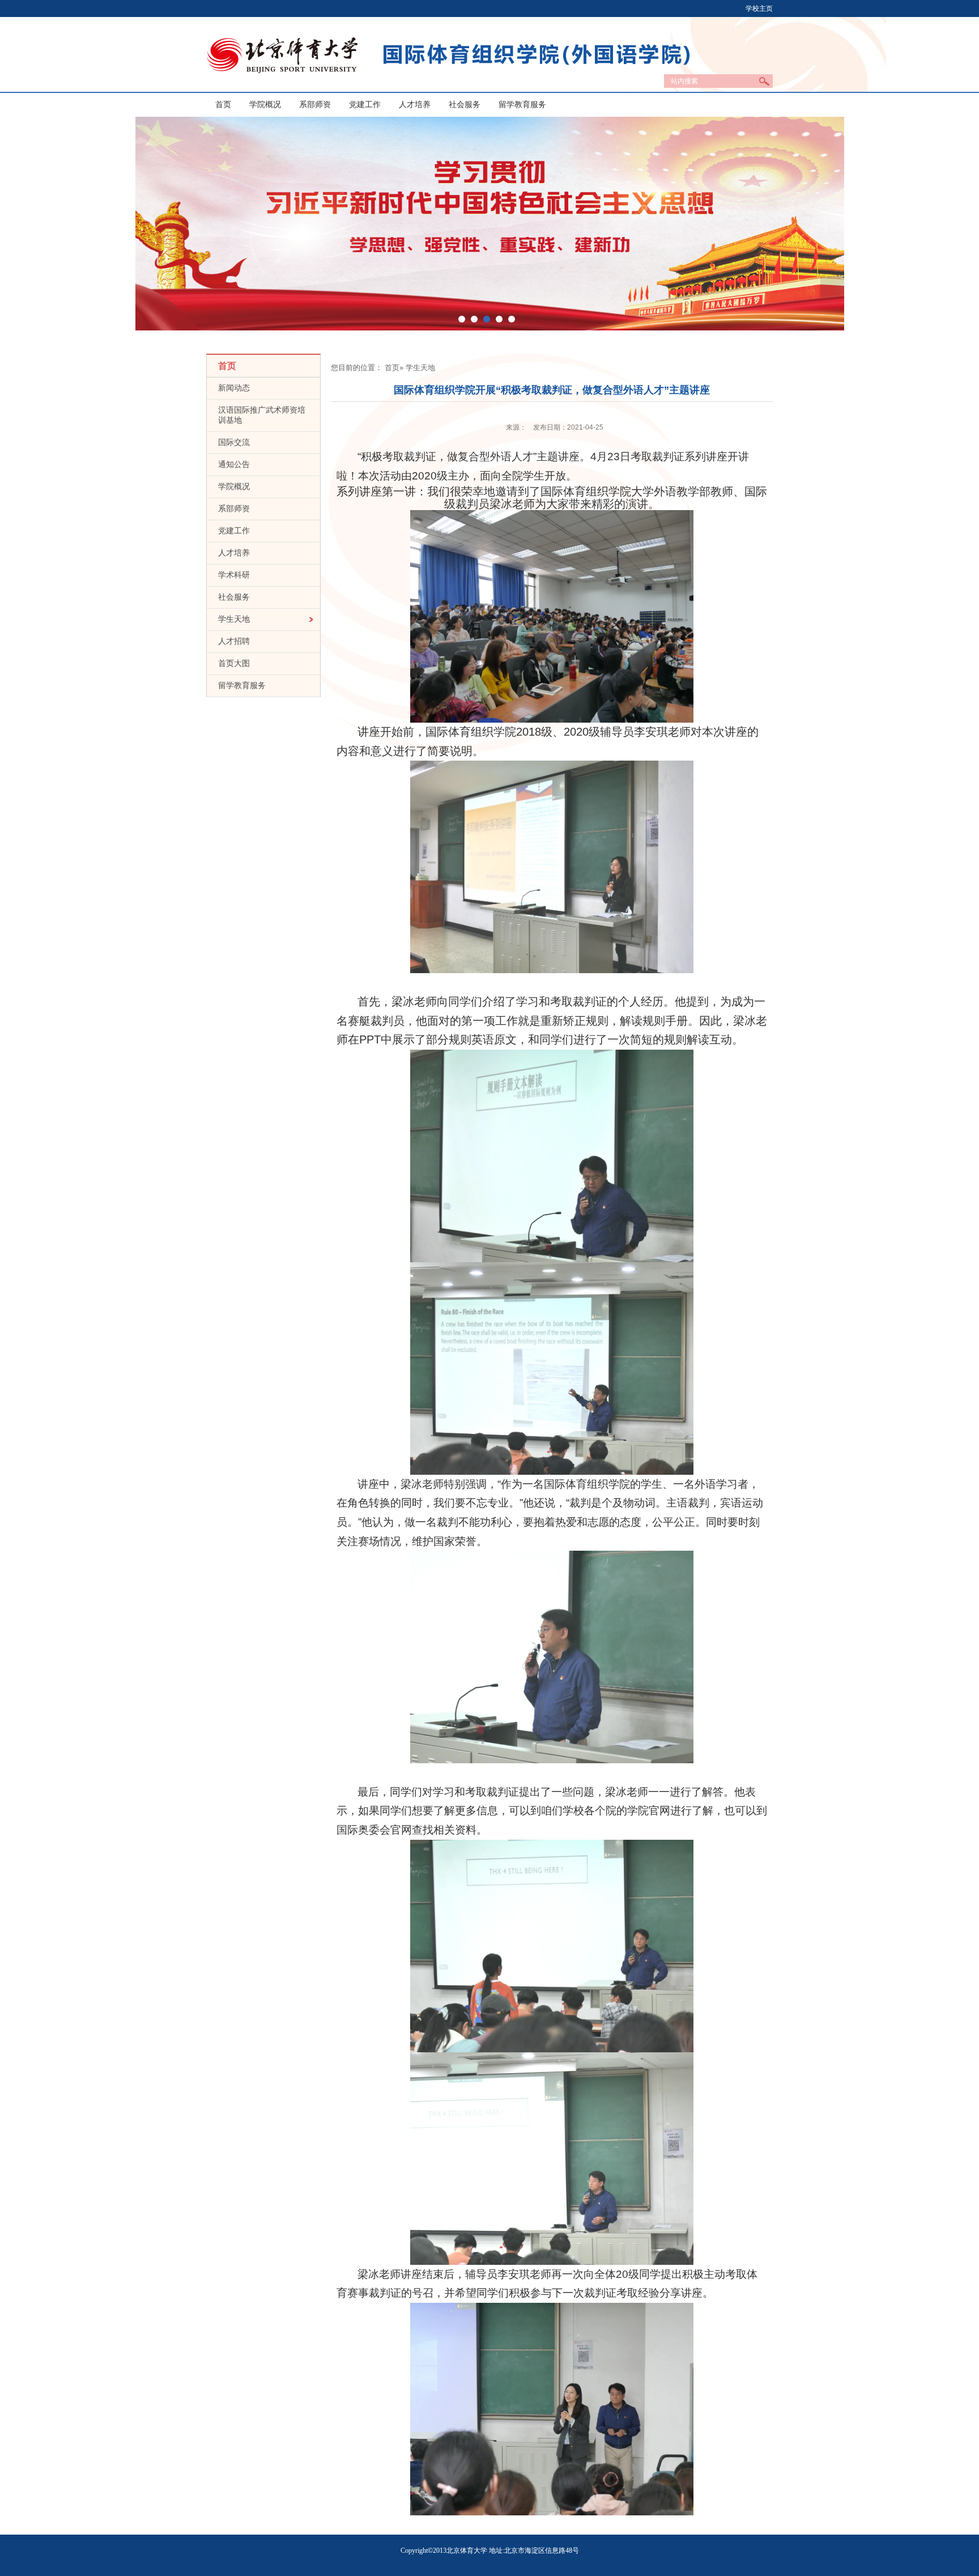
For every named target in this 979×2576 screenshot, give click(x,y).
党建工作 (365, 105)
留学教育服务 (522, 105)
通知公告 (234, 464)
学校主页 (759, 9)
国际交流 (234, 442)
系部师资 (315, 105)
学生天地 (234, 619)
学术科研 (234, 575)
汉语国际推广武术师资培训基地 (262, 415)
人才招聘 (234, 641)
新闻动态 (234, 388)
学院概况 (265, 105)
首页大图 (234, 663)
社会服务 (465, 105)
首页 (223, 105)
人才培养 (415, 105)
